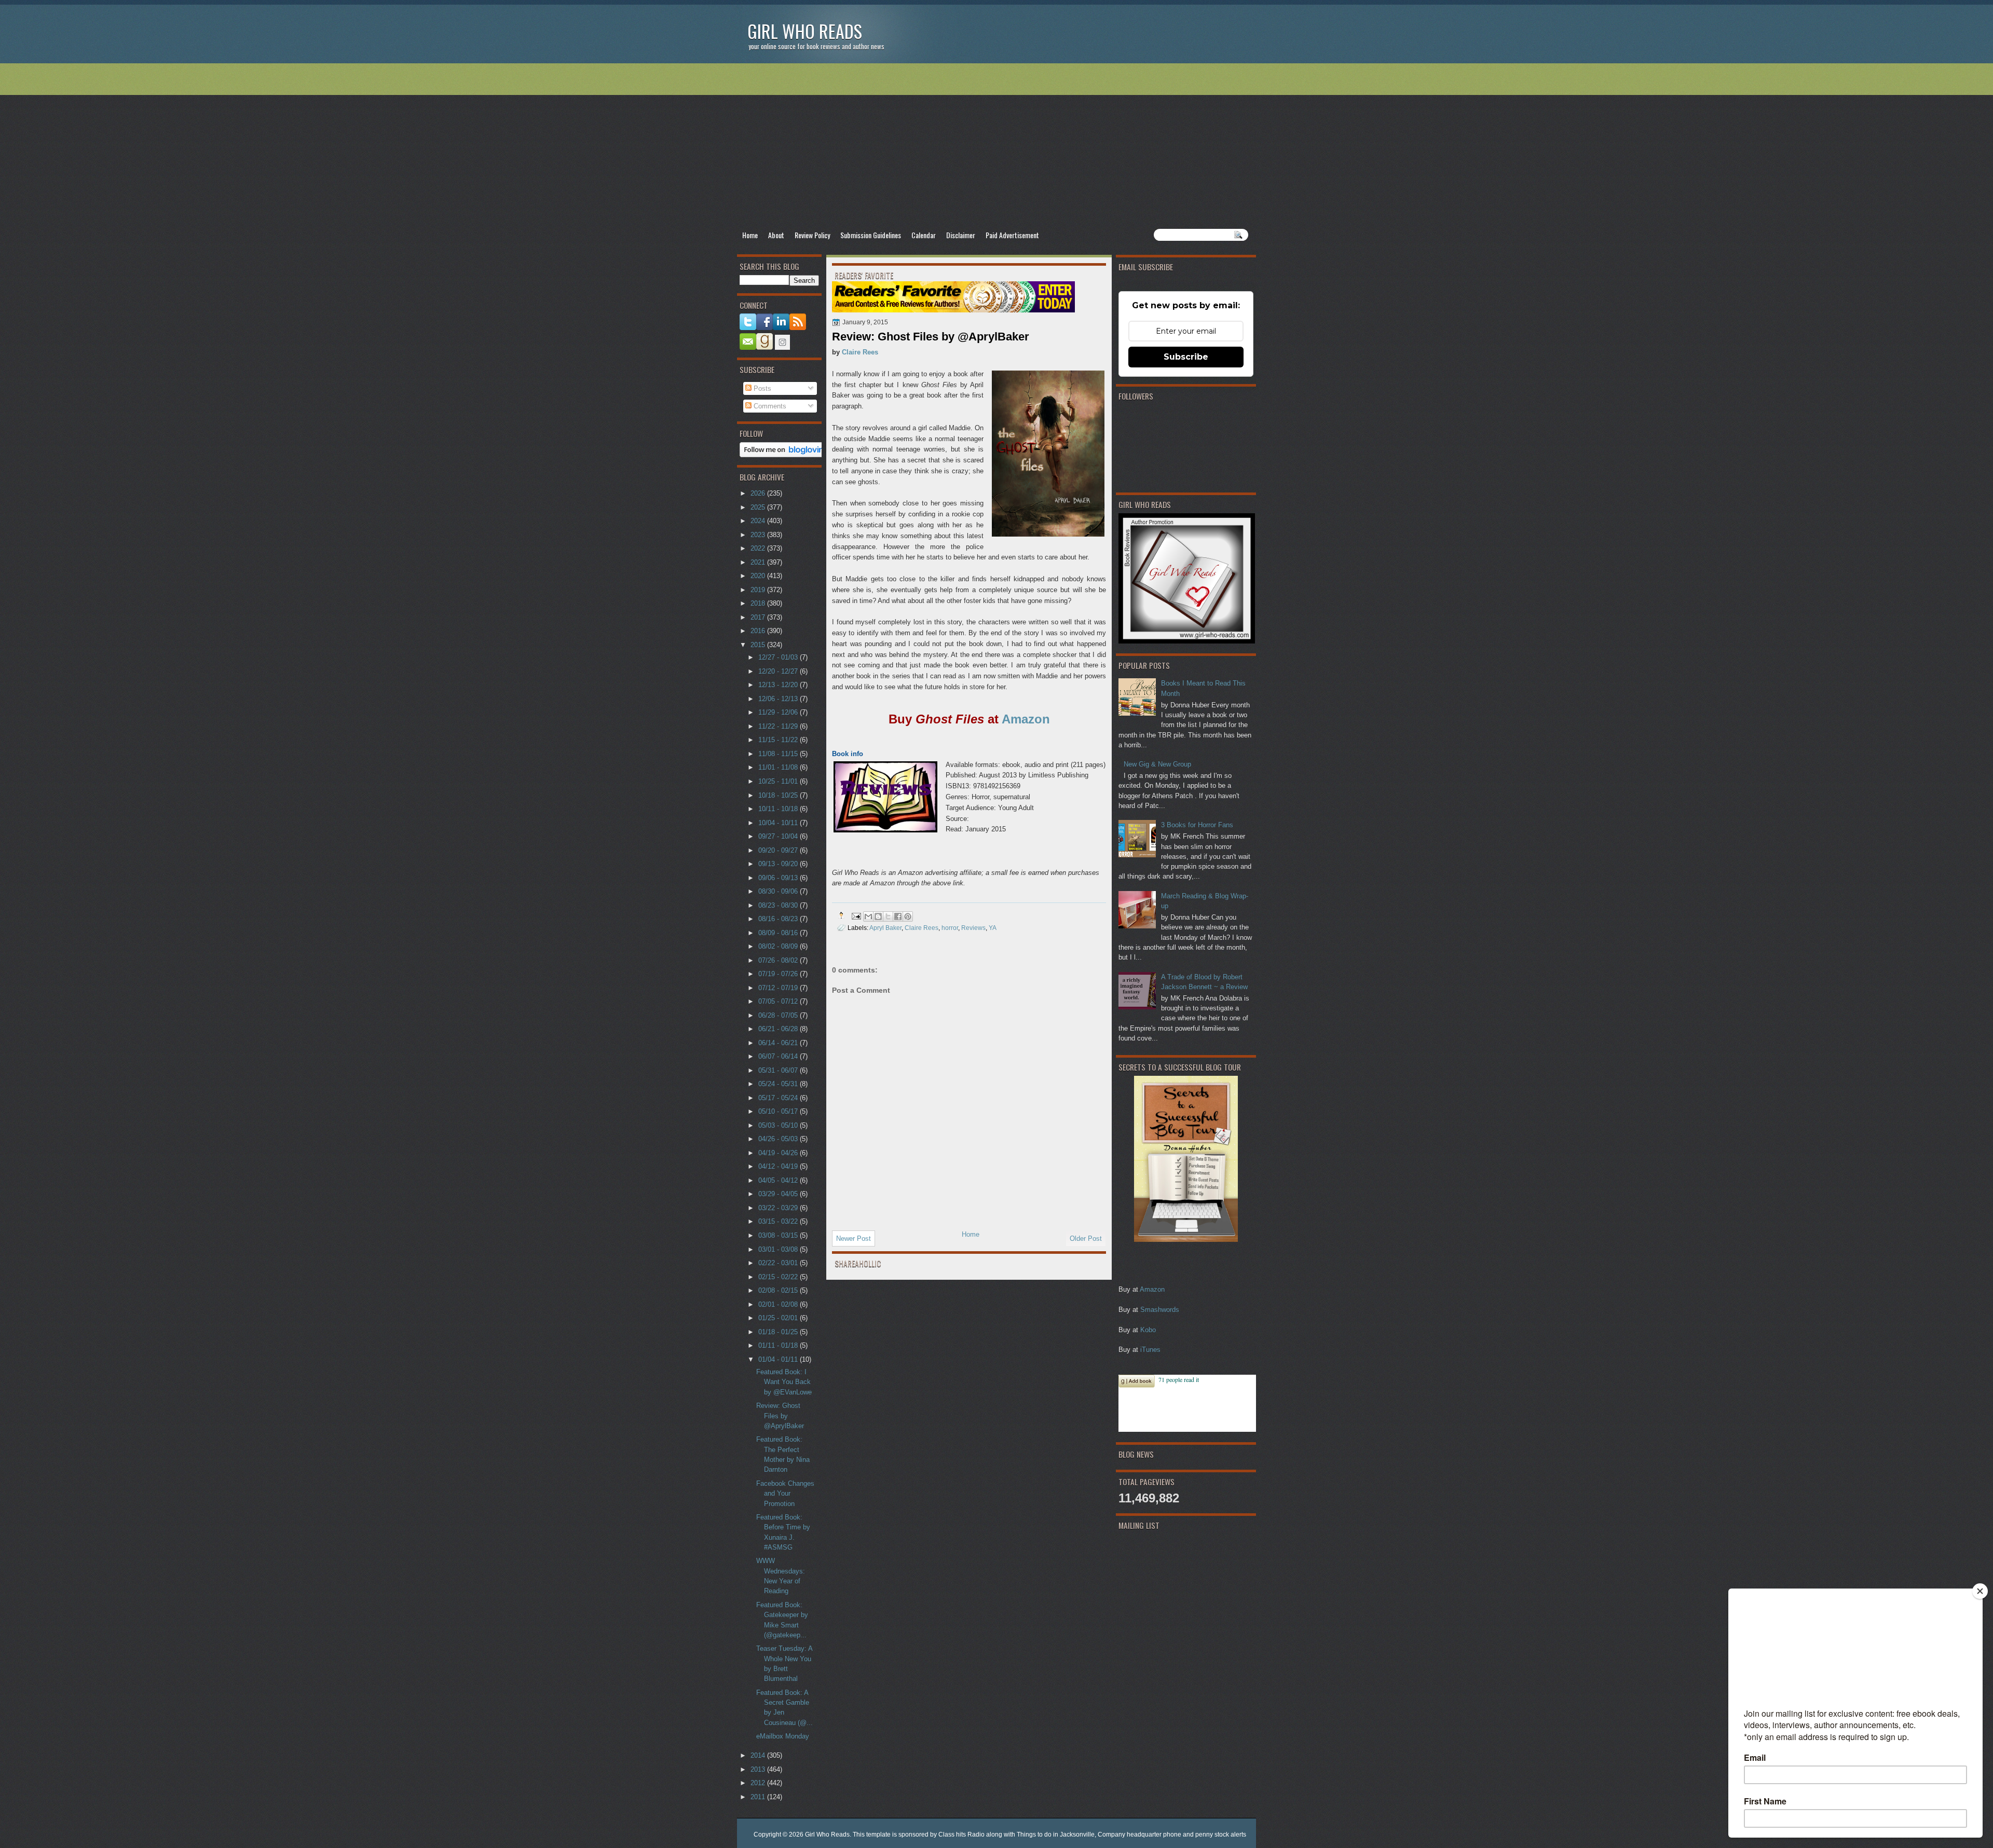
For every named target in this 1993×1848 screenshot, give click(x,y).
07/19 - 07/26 (779, 974)
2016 (759, 631)
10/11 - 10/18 (779, 809)
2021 (759, 562)
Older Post (1086, 1238)
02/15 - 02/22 (779, 1277)
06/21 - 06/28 (779, 1029)
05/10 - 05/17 (779, 1111)
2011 (759, 1797)
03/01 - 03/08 (779, 1249)
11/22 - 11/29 (779, 726)
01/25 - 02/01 (779, 1318)
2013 (759, 1769)
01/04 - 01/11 (779, 1359)
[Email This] (868, 916)
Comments (769, 406)
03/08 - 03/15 (779, 1235)
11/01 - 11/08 (779, 767)
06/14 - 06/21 (779, 1043)
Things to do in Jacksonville (1056, 1835)
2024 (759, 521)
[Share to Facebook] (898, 916)
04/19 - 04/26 (779, 1153)
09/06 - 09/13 (779, 878)
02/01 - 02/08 (779, 1304)
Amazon (1152, 1289)
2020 (759, 576)
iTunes (1150, 1350)
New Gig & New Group (1157, 764)
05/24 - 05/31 (779, 1084)
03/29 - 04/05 (779, 1194)
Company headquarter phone (1139, 1835)
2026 (759, 493)
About (776, 235)
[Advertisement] (996, 146)
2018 (759, 603)
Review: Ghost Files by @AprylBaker (780, 1416)
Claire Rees (860, 352)
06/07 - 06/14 (779, 1056)
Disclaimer (961, 235)
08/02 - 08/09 (779, 946)
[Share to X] (888, 916)
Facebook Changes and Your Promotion (785, 1494)
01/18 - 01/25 (779, 1332)
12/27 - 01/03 (779, 657)
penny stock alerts (1221, 1835)
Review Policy (812, 235)
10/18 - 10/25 (779, 795)
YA (993, 928)
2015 (759, 645)
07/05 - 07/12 (779, 1001)
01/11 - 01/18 (779, 1345)
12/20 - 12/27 (779, 671)
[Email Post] (856, 915)
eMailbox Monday (783, 1736)
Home (750, 235)
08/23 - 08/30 (779, 905)
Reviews (973, 928)
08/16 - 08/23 (779, 919)
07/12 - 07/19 (779, 988)
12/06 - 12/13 (779, 699)
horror (950, 928)
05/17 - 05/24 (779, 1098)
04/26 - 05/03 (779, 1139)
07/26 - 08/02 (779, 960)
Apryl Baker (885, 928)
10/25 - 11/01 (779, 781)
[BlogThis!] (878, 916)
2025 (759, 507)
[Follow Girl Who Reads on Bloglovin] (784, 455)
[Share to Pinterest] (908, 916)
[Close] (1980, 1591)
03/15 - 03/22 (779, 1221)
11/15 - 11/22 (779, 740)
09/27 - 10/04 (779, 836)
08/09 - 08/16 (779, 933)
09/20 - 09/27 (779, 850)
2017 (759, 617)
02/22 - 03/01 (779, 1263)
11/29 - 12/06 (779, 712)
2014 (759, 1755)
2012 (759, 1783)
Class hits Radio (961, 1835)
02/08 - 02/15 (779, 1290)
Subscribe (1186, 357)
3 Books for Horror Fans (1197, 825)
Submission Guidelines (871, 235)
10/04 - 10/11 (779, 823)
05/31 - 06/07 (779, 1070)
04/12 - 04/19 (779, 1166)
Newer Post (854, 1238)
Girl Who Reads (805, 31)
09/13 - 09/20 (779, 864)
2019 (759, 590)
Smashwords (1160, 1310)
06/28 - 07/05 (779, 1015)
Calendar (924, 235)
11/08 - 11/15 (779, 754)
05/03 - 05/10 (779, 1125)
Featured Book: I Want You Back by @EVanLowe (784, 1382)
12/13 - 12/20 (779, 685)
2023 (759, 535)
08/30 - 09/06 (779, 891)
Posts (761, 388)
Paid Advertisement (1012, 235)
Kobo (1148, 1330)
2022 (759, 548)
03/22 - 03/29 (779, 1208)
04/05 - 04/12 (779, 1180)
